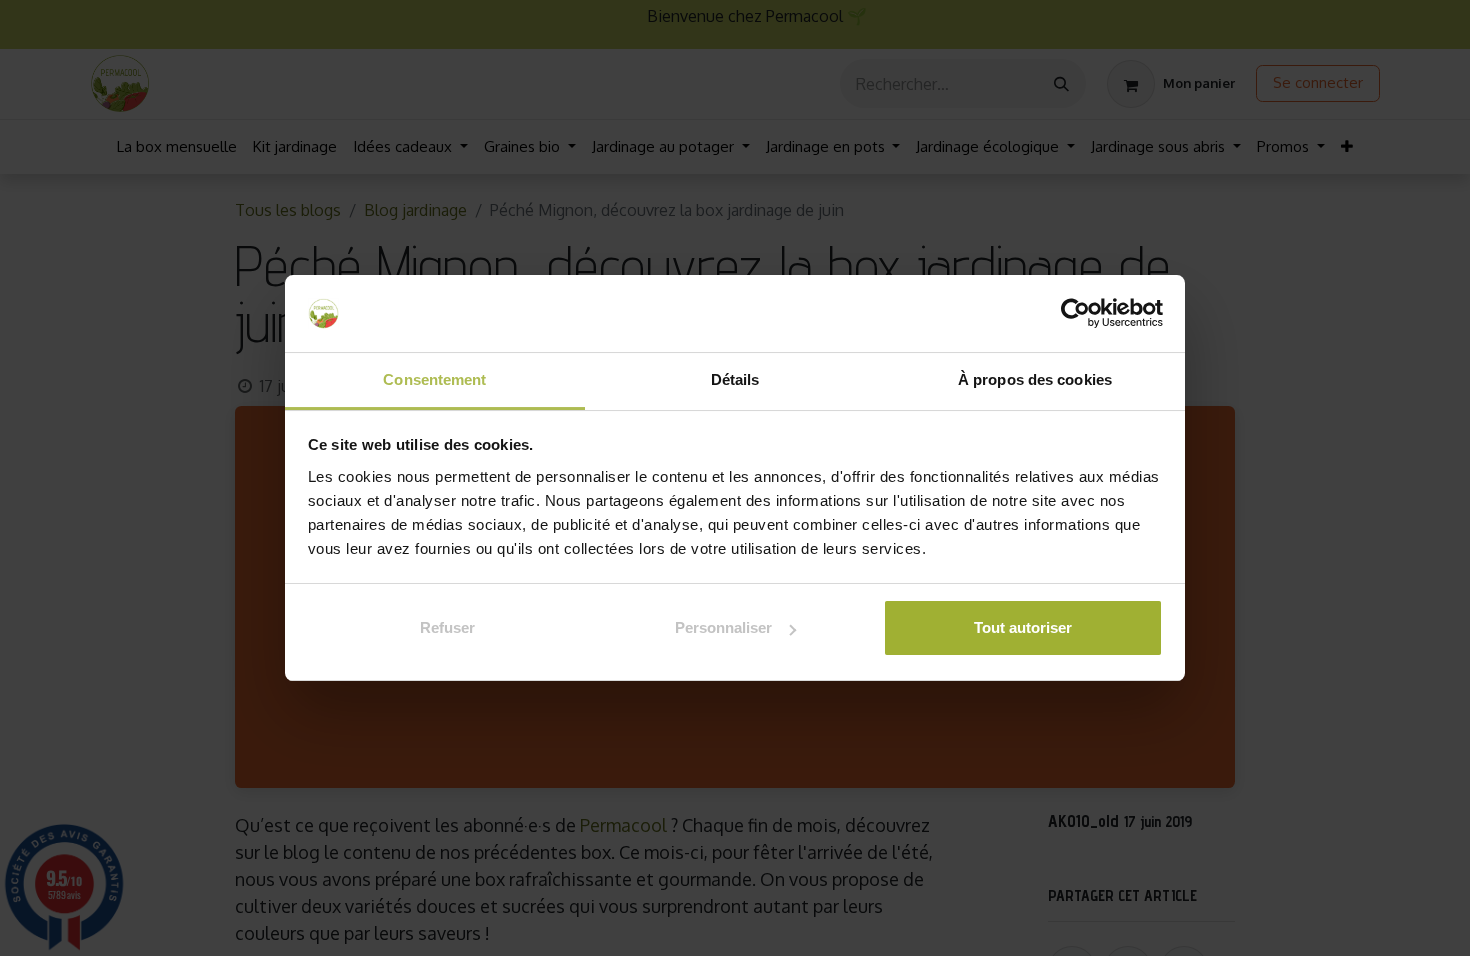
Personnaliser (723, 627)
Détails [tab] (735, 379)
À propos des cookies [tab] (1035, 379)
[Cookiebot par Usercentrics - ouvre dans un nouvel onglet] (1075, 314)
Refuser (447, 627)
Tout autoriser (1023, 627)
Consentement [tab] (434, 379)
